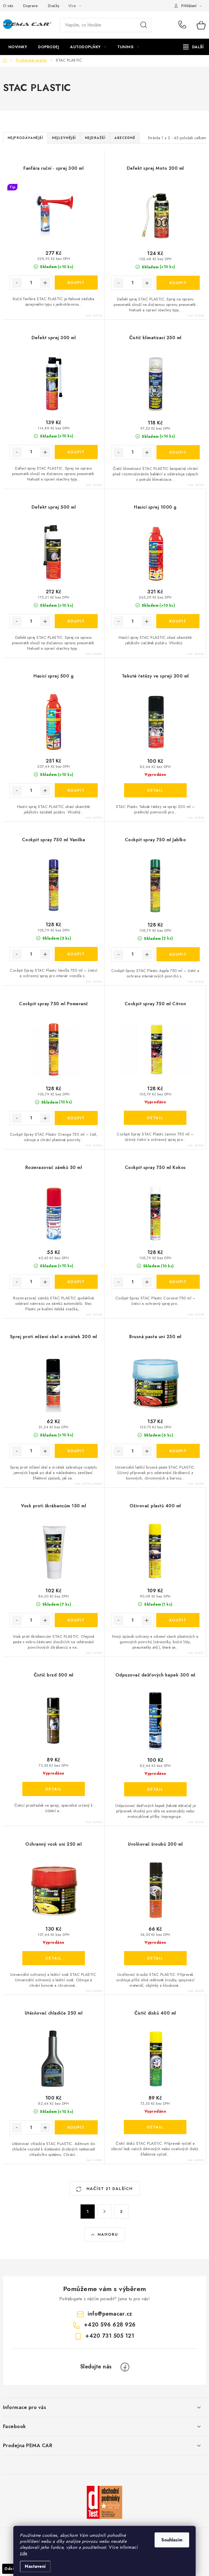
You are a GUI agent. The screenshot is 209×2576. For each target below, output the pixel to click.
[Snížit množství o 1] (17, 283)
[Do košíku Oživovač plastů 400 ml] (178, 1620)
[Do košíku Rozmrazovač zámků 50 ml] (76, 1282)
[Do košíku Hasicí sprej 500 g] (76, 790)
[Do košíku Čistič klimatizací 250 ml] (178, 452)
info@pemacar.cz (110, 2314)
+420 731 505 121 (110, 2336)
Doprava (30, 6)
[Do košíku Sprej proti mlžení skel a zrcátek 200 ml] (76, 1451)
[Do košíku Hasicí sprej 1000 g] (178, 621)
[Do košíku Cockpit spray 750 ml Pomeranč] (76, 1118)
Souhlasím (172, 2540)
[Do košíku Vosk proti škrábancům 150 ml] (76, 1620)
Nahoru (108, 2234)
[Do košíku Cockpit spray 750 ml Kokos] (178, 1282)
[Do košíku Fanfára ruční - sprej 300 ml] (76, 282)
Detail (155, 790)
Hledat (144, 25)
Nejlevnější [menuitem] (64, 138)
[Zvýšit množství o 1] (45, 283)
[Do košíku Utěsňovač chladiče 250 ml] (76, 2127)
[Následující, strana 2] (104, 2212)
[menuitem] (18, 47)
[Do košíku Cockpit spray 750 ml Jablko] (178, 954)
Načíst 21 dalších (109, 2189)
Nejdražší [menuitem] (95, 138)
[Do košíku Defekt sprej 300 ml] (76, 452)
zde (24, 2553)
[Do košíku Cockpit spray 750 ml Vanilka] (76, 954)
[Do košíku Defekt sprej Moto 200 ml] (178, 283)
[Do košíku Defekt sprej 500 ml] (76, 621)
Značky (54, 6)
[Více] (193, 47)
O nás (8, 6)
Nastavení (35, 2566)
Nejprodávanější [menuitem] (25, 138)
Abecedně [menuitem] (125, 138)
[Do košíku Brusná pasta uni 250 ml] (178, 1451)
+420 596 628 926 (184, 25)
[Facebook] (125, 2367)
